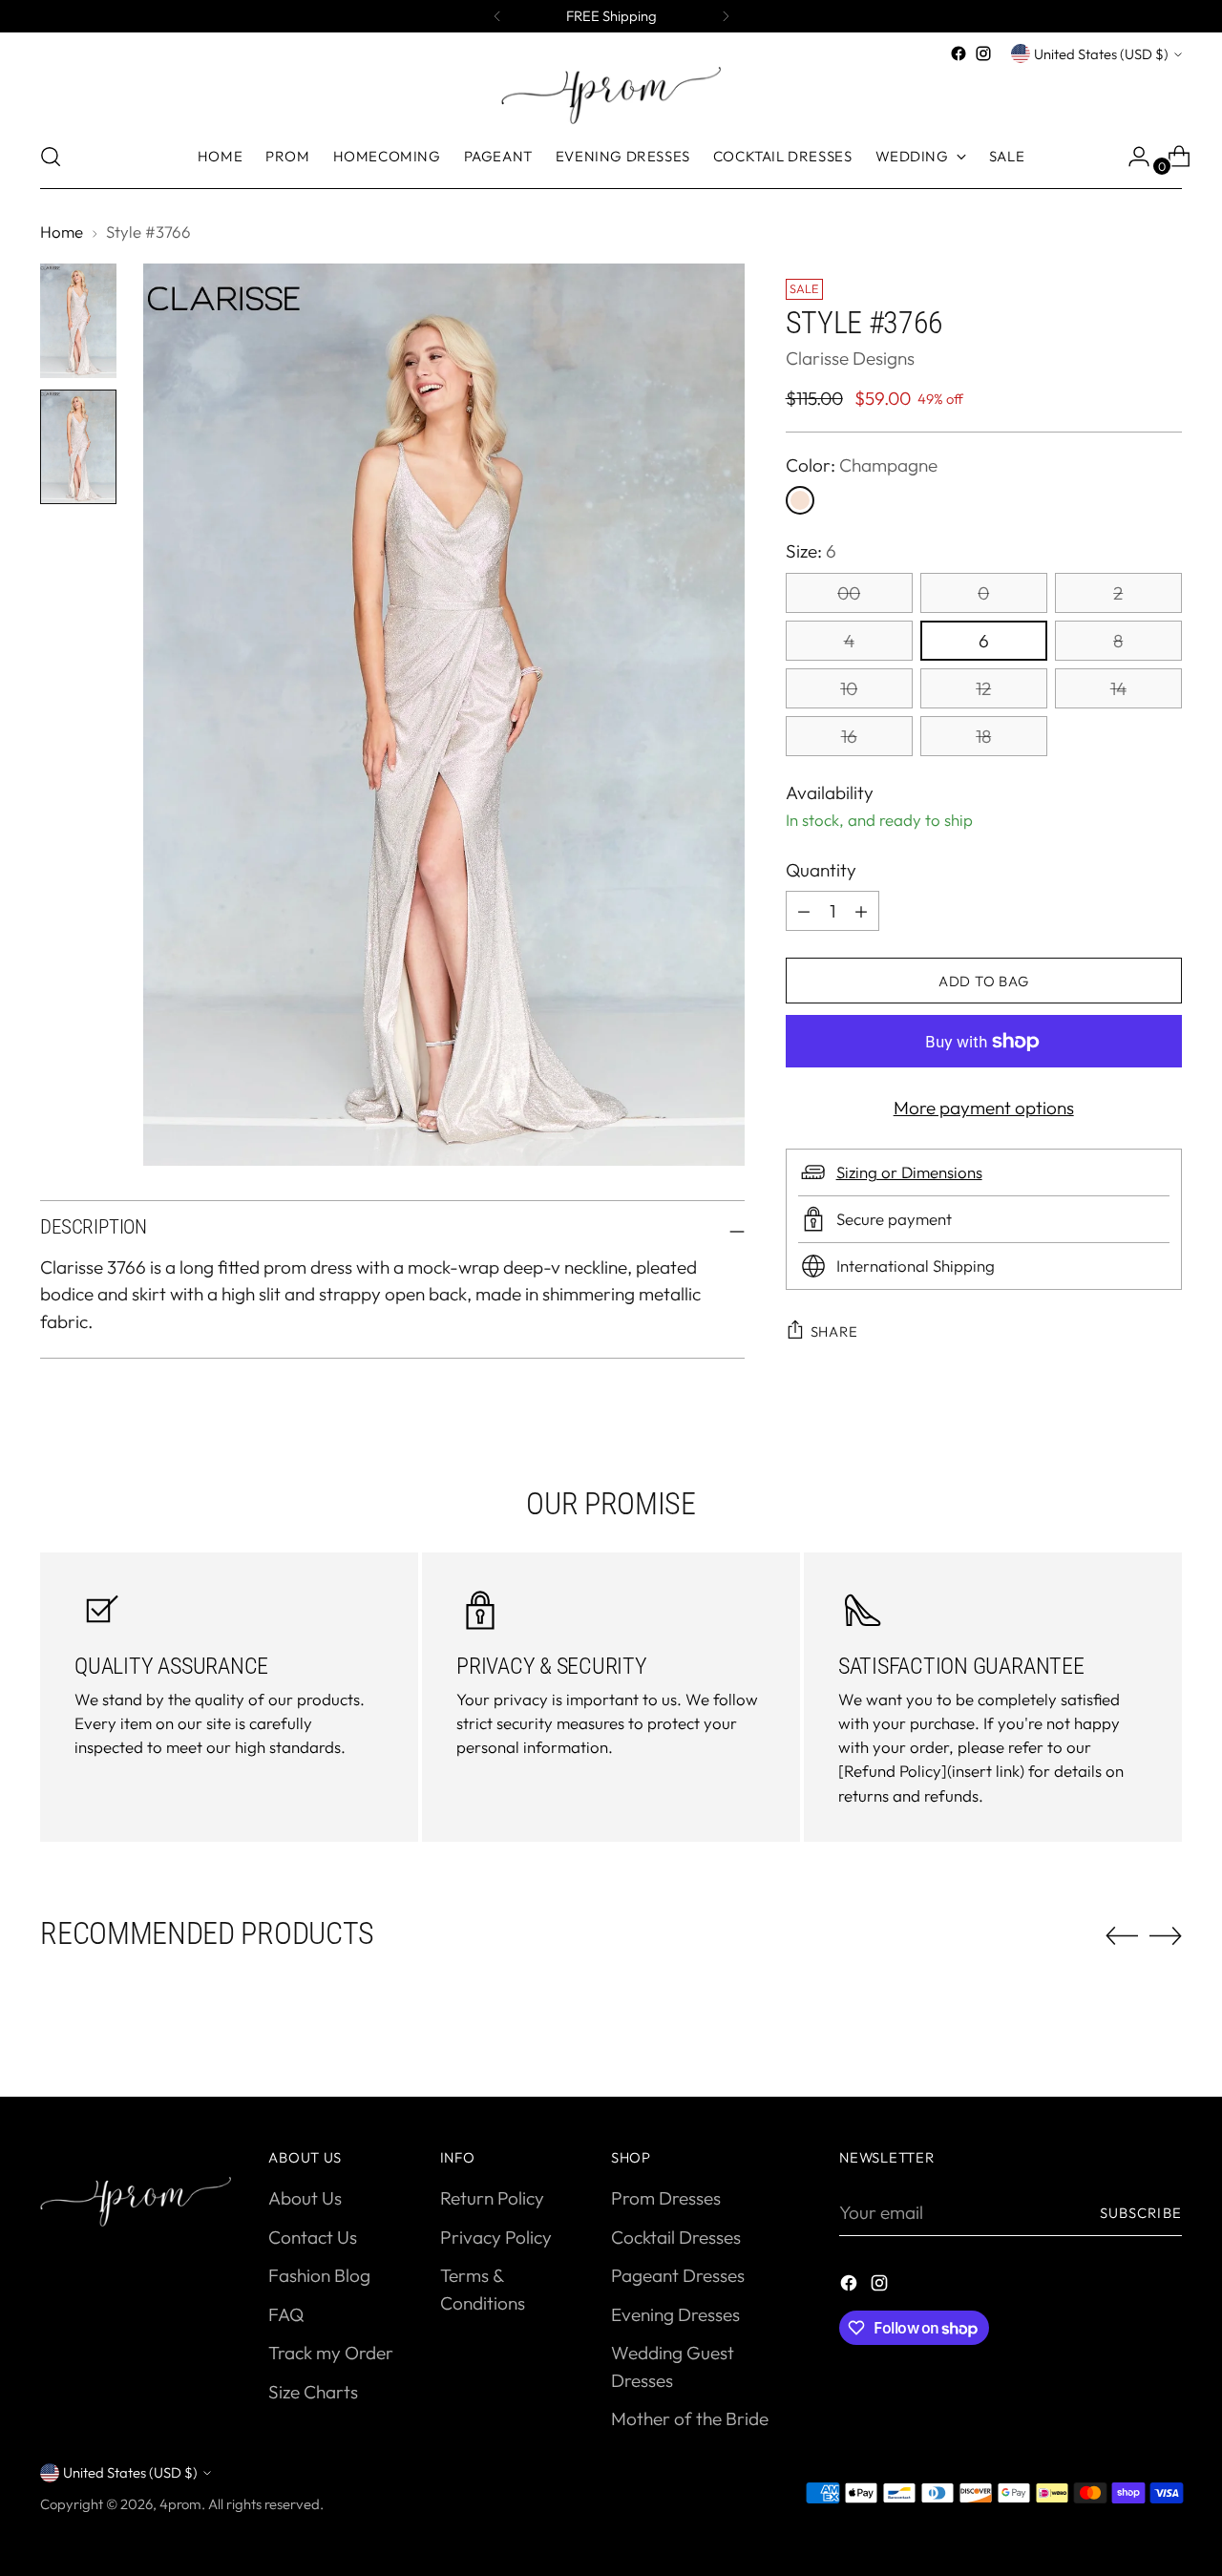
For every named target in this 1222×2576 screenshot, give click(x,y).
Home (62, 232)
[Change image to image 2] (78, 447)
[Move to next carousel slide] (1166, 1935)
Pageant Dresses (678, 2275)
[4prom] (611, 95)
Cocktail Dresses (676, 2237)
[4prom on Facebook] (959, 53)
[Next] (726, 16)
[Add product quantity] (804, 911)
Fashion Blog (319, 2275)
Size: (811, 551)
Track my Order (331, 2353)
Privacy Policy (496, 2237)
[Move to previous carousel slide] (1122, 1936)
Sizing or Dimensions (909, 1172)
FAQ (286, 2314)
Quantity (821, 870)
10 (849, 688)
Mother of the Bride (690, 2418)
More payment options (984, 1108)
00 (849, 593)
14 (1118, 688)
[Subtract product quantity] (861, 911)
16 (849, 736)
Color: (862, 465)
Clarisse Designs (850, 358)
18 (983, 736)
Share (834, 1331)
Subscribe (1141, 2213)
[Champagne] (800, 500)
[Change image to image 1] (78, 321)
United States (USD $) (1101, 54)
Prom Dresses (666, 2198)
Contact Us (313, 2237)
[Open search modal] (51, 157)
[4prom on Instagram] (983, 53)
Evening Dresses (675, 2314)
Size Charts (313, 2392)
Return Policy (492, 2198)
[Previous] (497, 16)
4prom (180, 2504)
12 (983, 688)
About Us (305, 2198)
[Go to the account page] (1131, 157)
